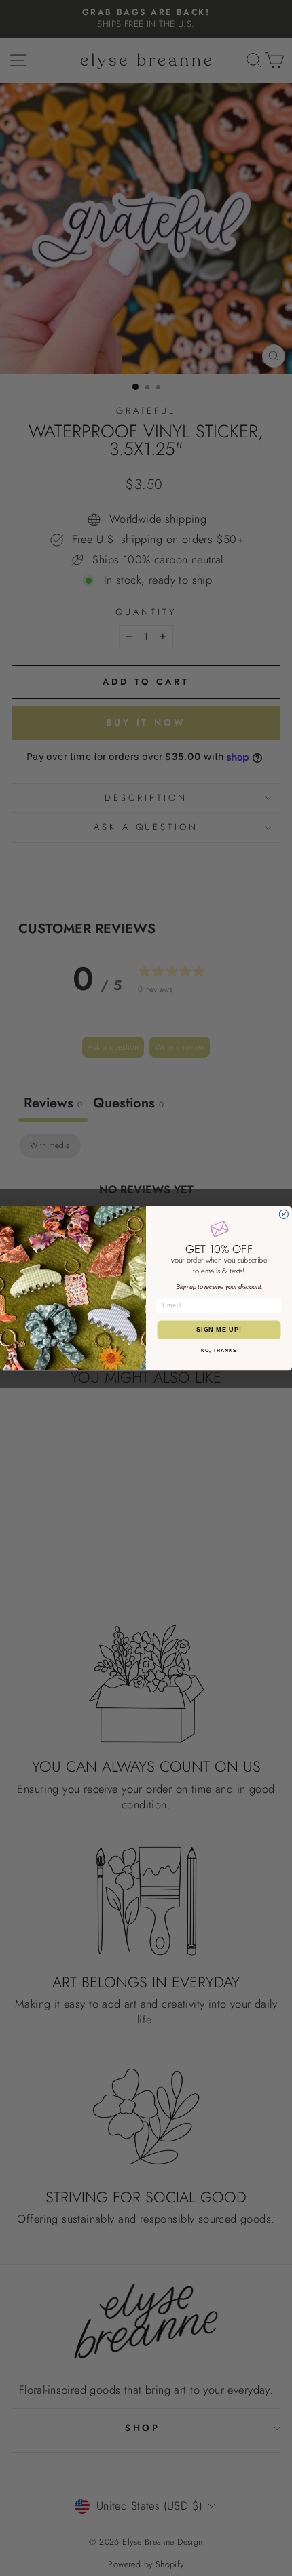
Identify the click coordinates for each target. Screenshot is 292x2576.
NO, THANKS (219, 1350)
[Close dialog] (284, 1214)
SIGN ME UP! (219, 1329)
